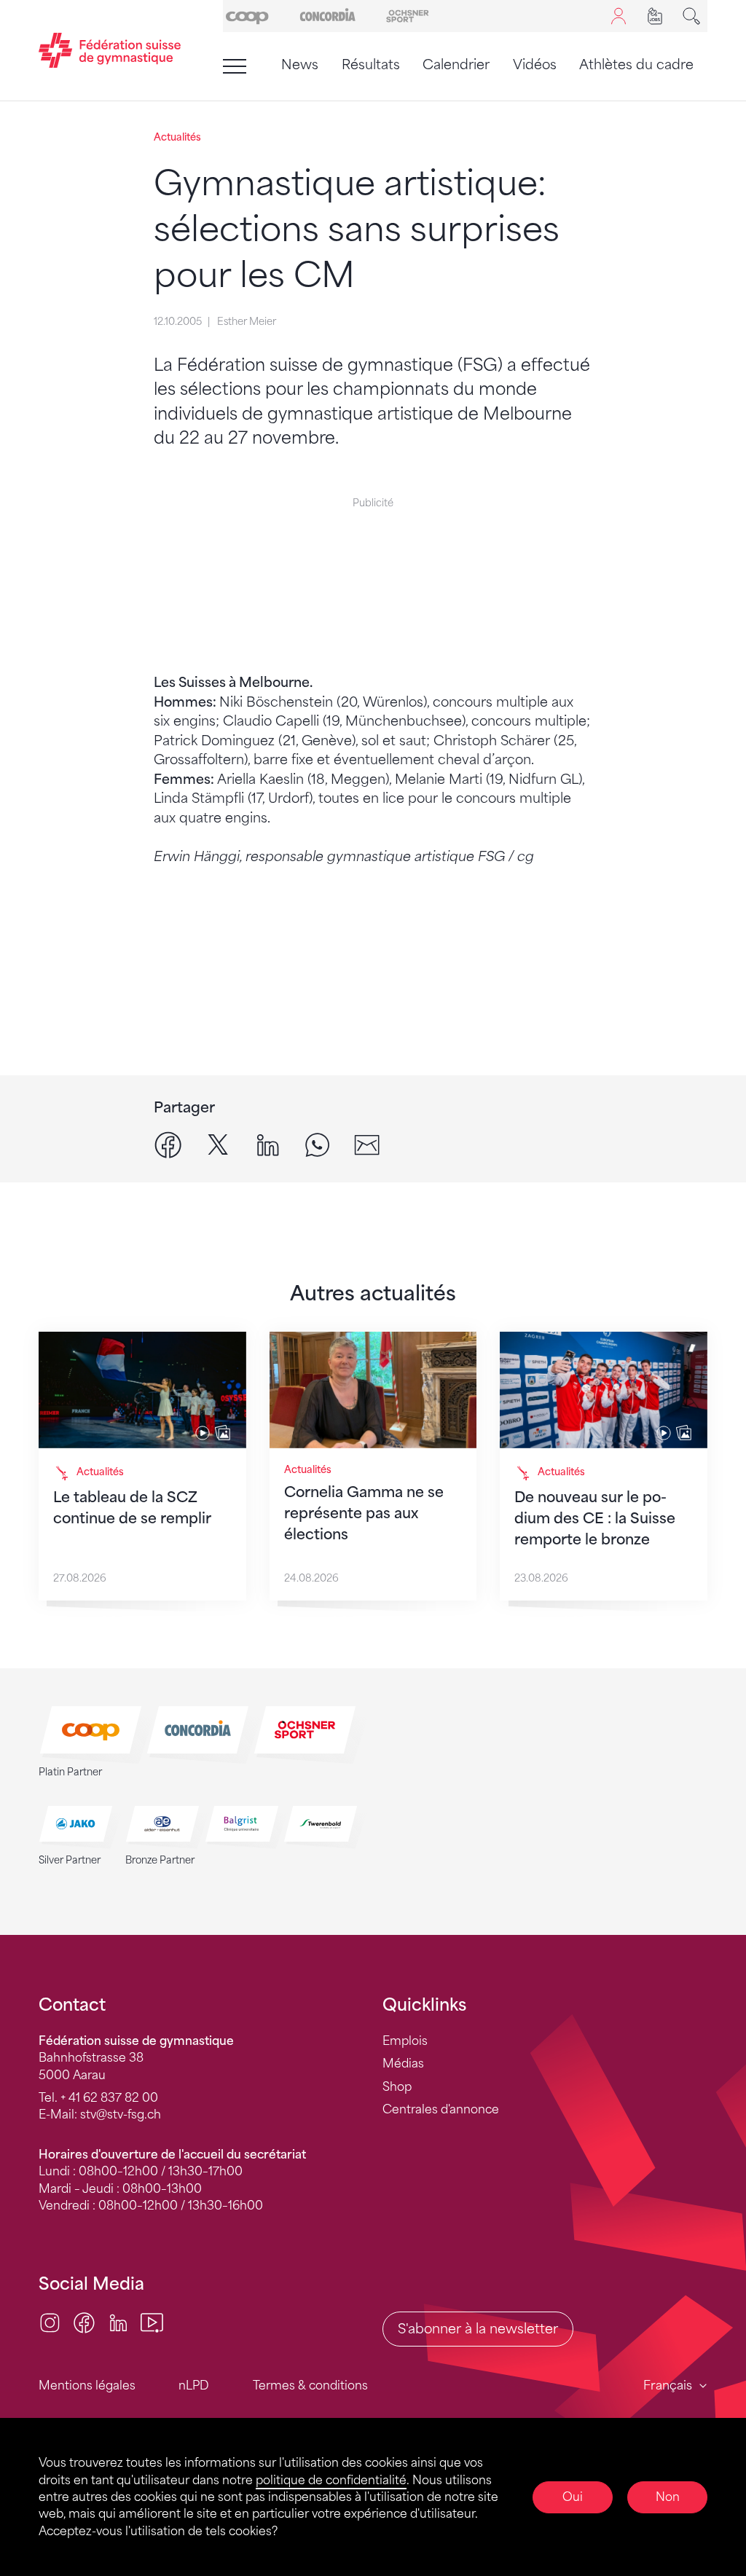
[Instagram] (50, 2322)
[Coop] (247, 15)
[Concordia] (327, 15)
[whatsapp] (317, 1144)
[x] (218, 1144)
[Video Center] (152, 2322)
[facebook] (168, 1144)
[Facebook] (84, 2322)
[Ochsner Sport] (408, 15)
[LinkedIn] (118, 2322)
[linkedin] (268, 1144)
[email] (367, 1144)
